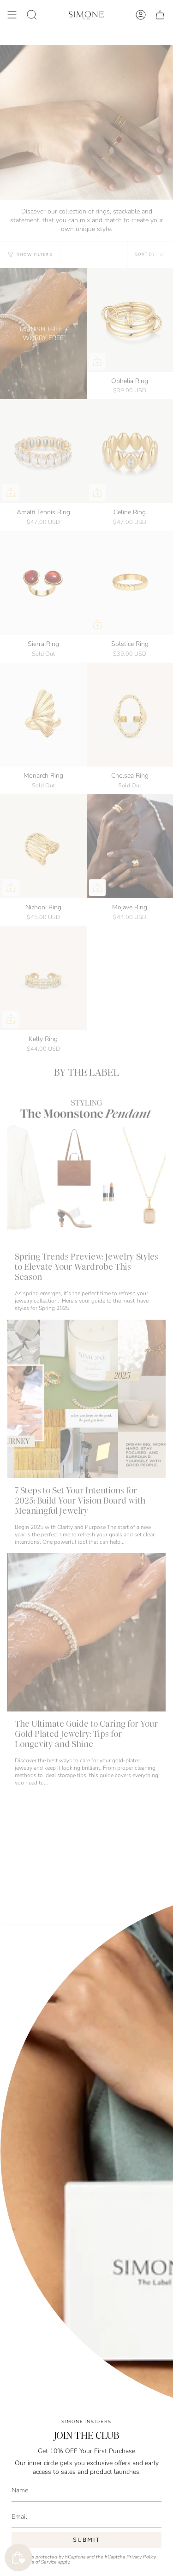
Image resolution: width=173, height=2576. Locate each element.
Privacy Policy (141, 2557)
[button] (32, 15)
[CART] (160, 15)
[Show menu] (12, 15)
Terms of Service (39, 2562)
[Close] (159, 1939)
